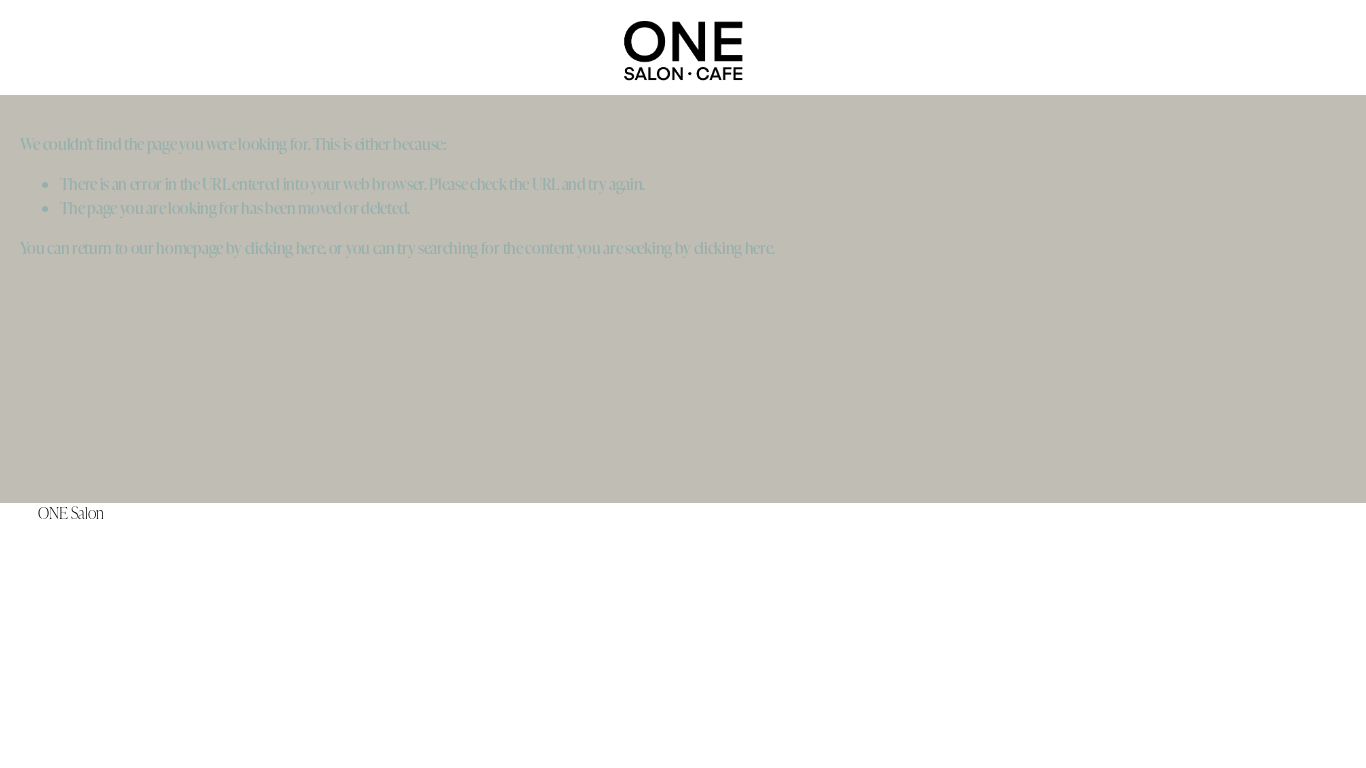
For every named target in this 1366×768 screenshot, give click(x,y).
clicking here (284, 247)
